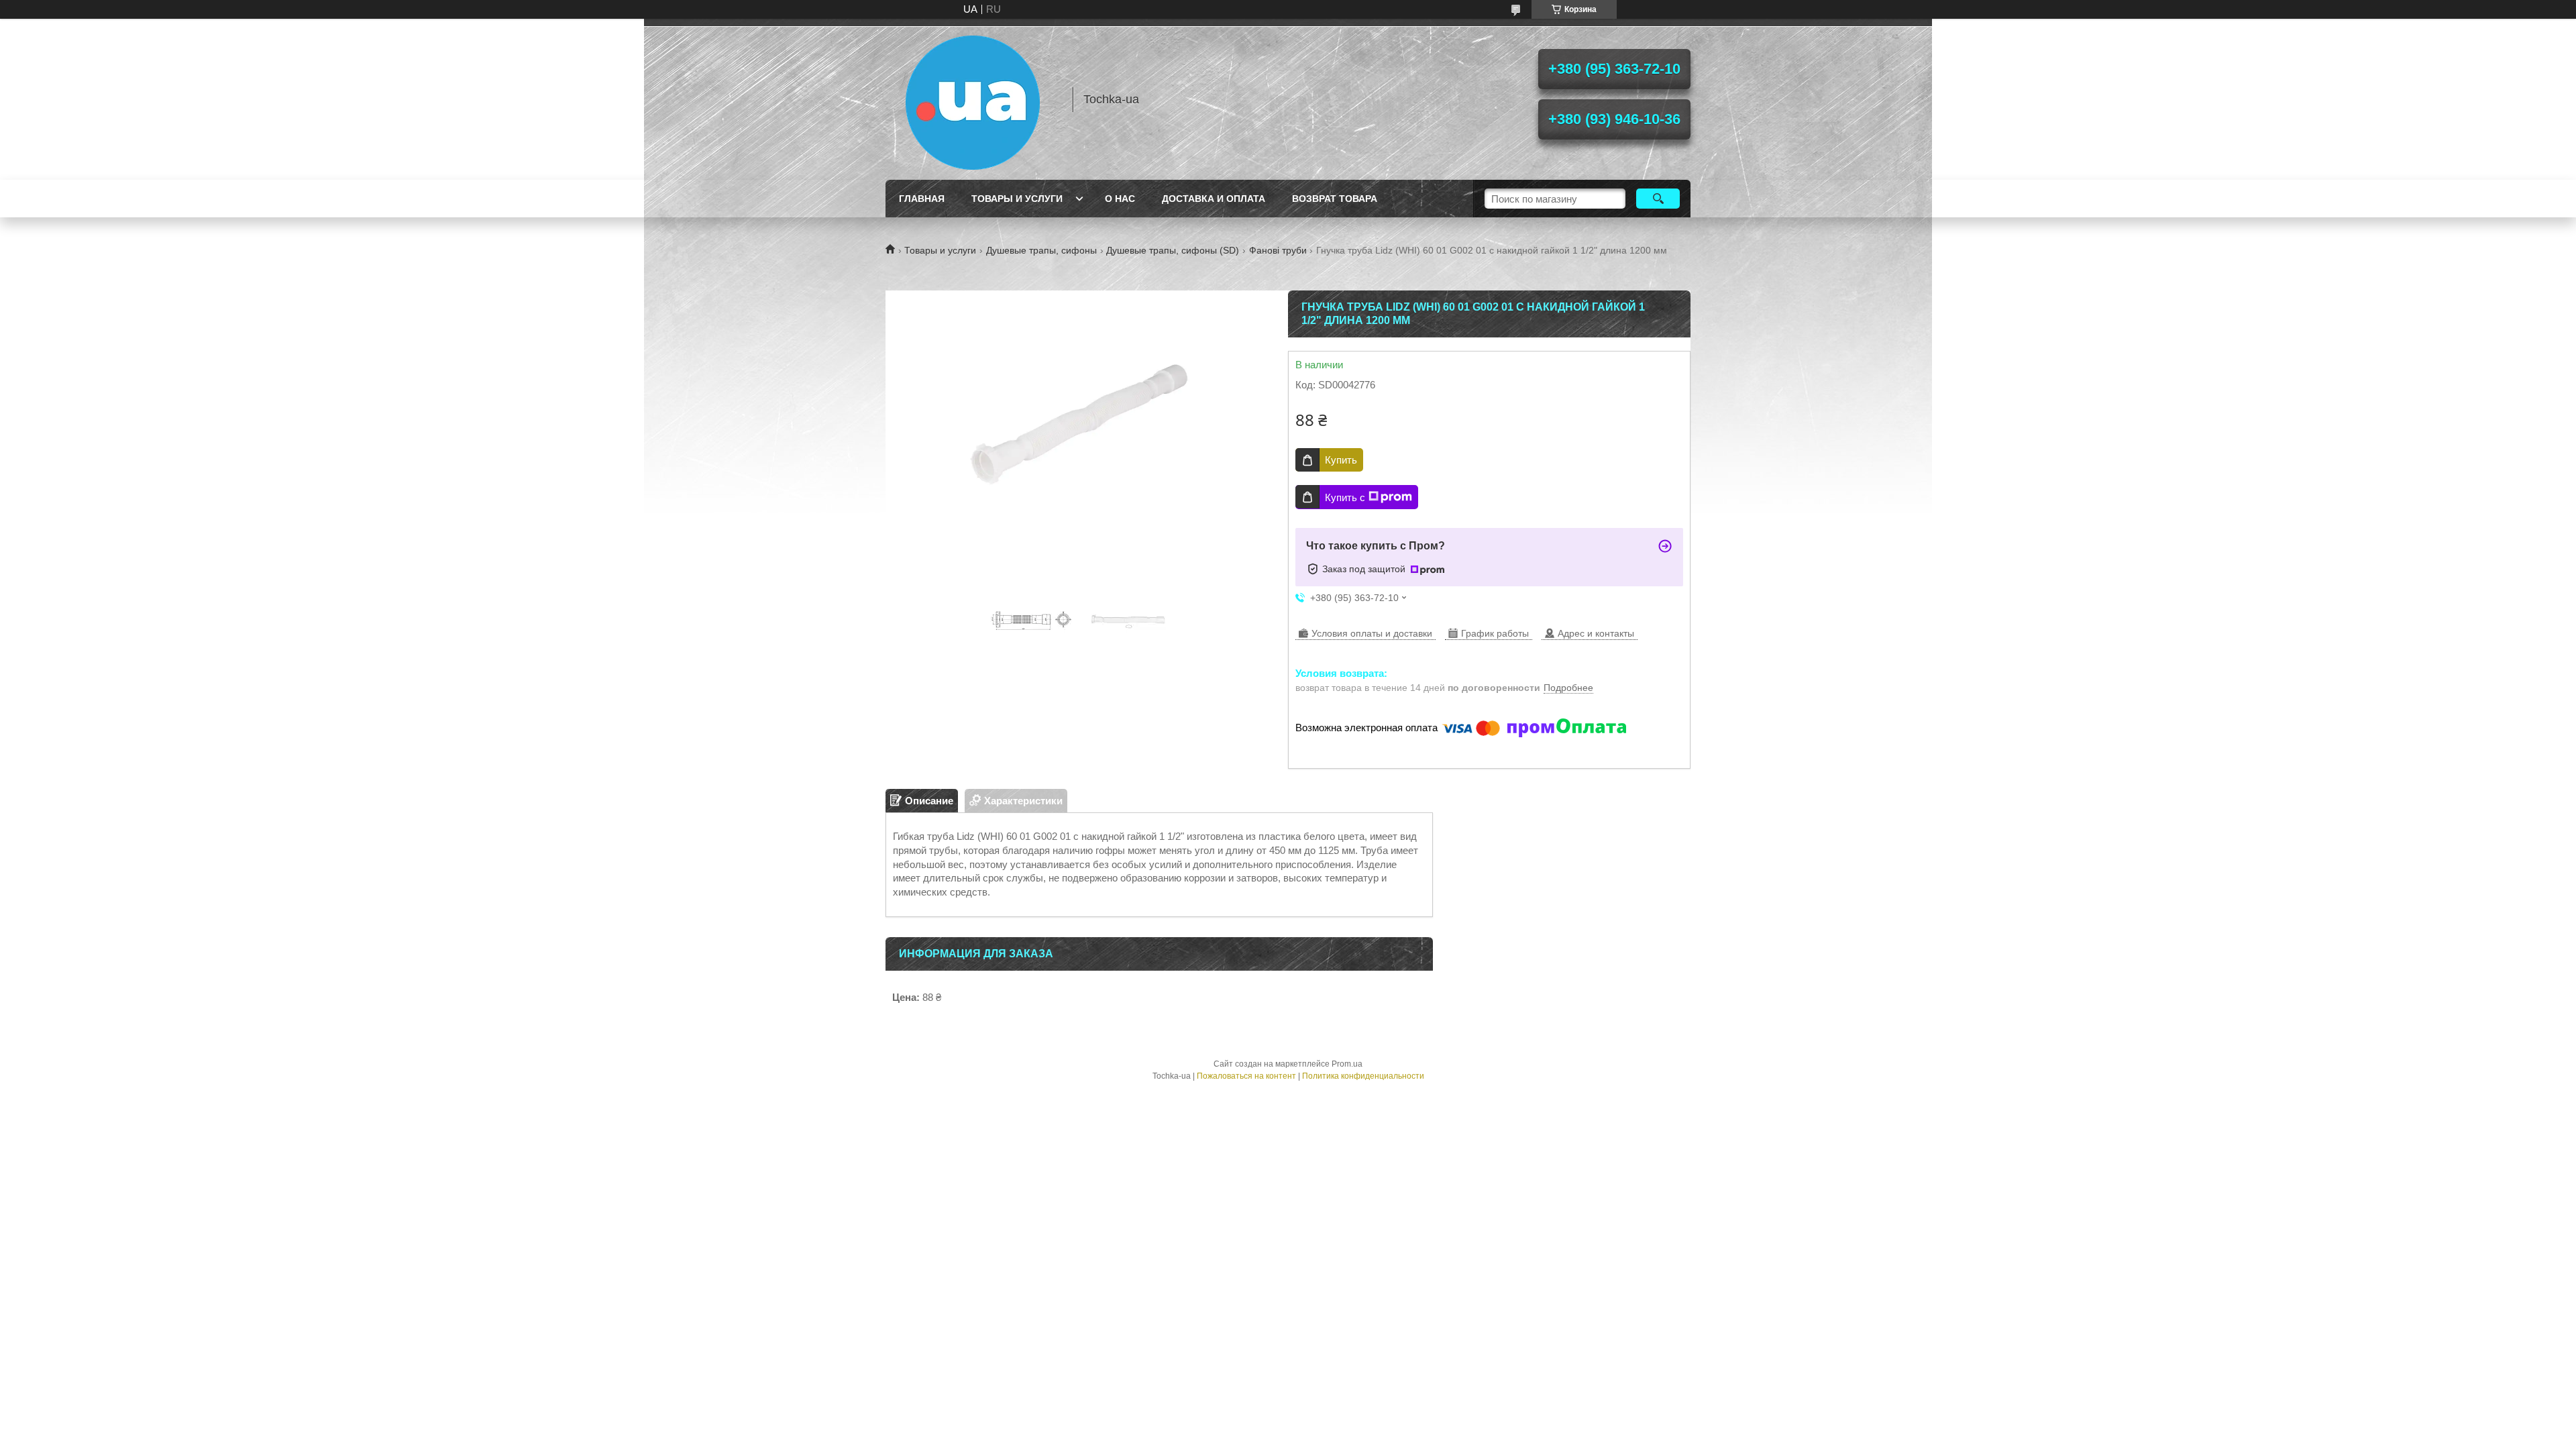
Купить (1341, 460)
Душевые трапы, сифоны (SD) (1173, 250)
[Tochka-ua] (973, 99)
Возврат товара (1335, 199)
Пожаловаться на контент (1246, 1076)
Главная (922, 199)
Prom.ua (1347, 1064)
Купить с (1345, 497)
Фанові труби (1278, 250)
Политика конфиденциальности (1363, 1076)
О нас (1120, 199)
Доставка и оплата (1214, 199)
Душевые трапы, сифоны (1041, 250)
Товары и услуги (1017, 199)
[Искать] (1658, 199)
